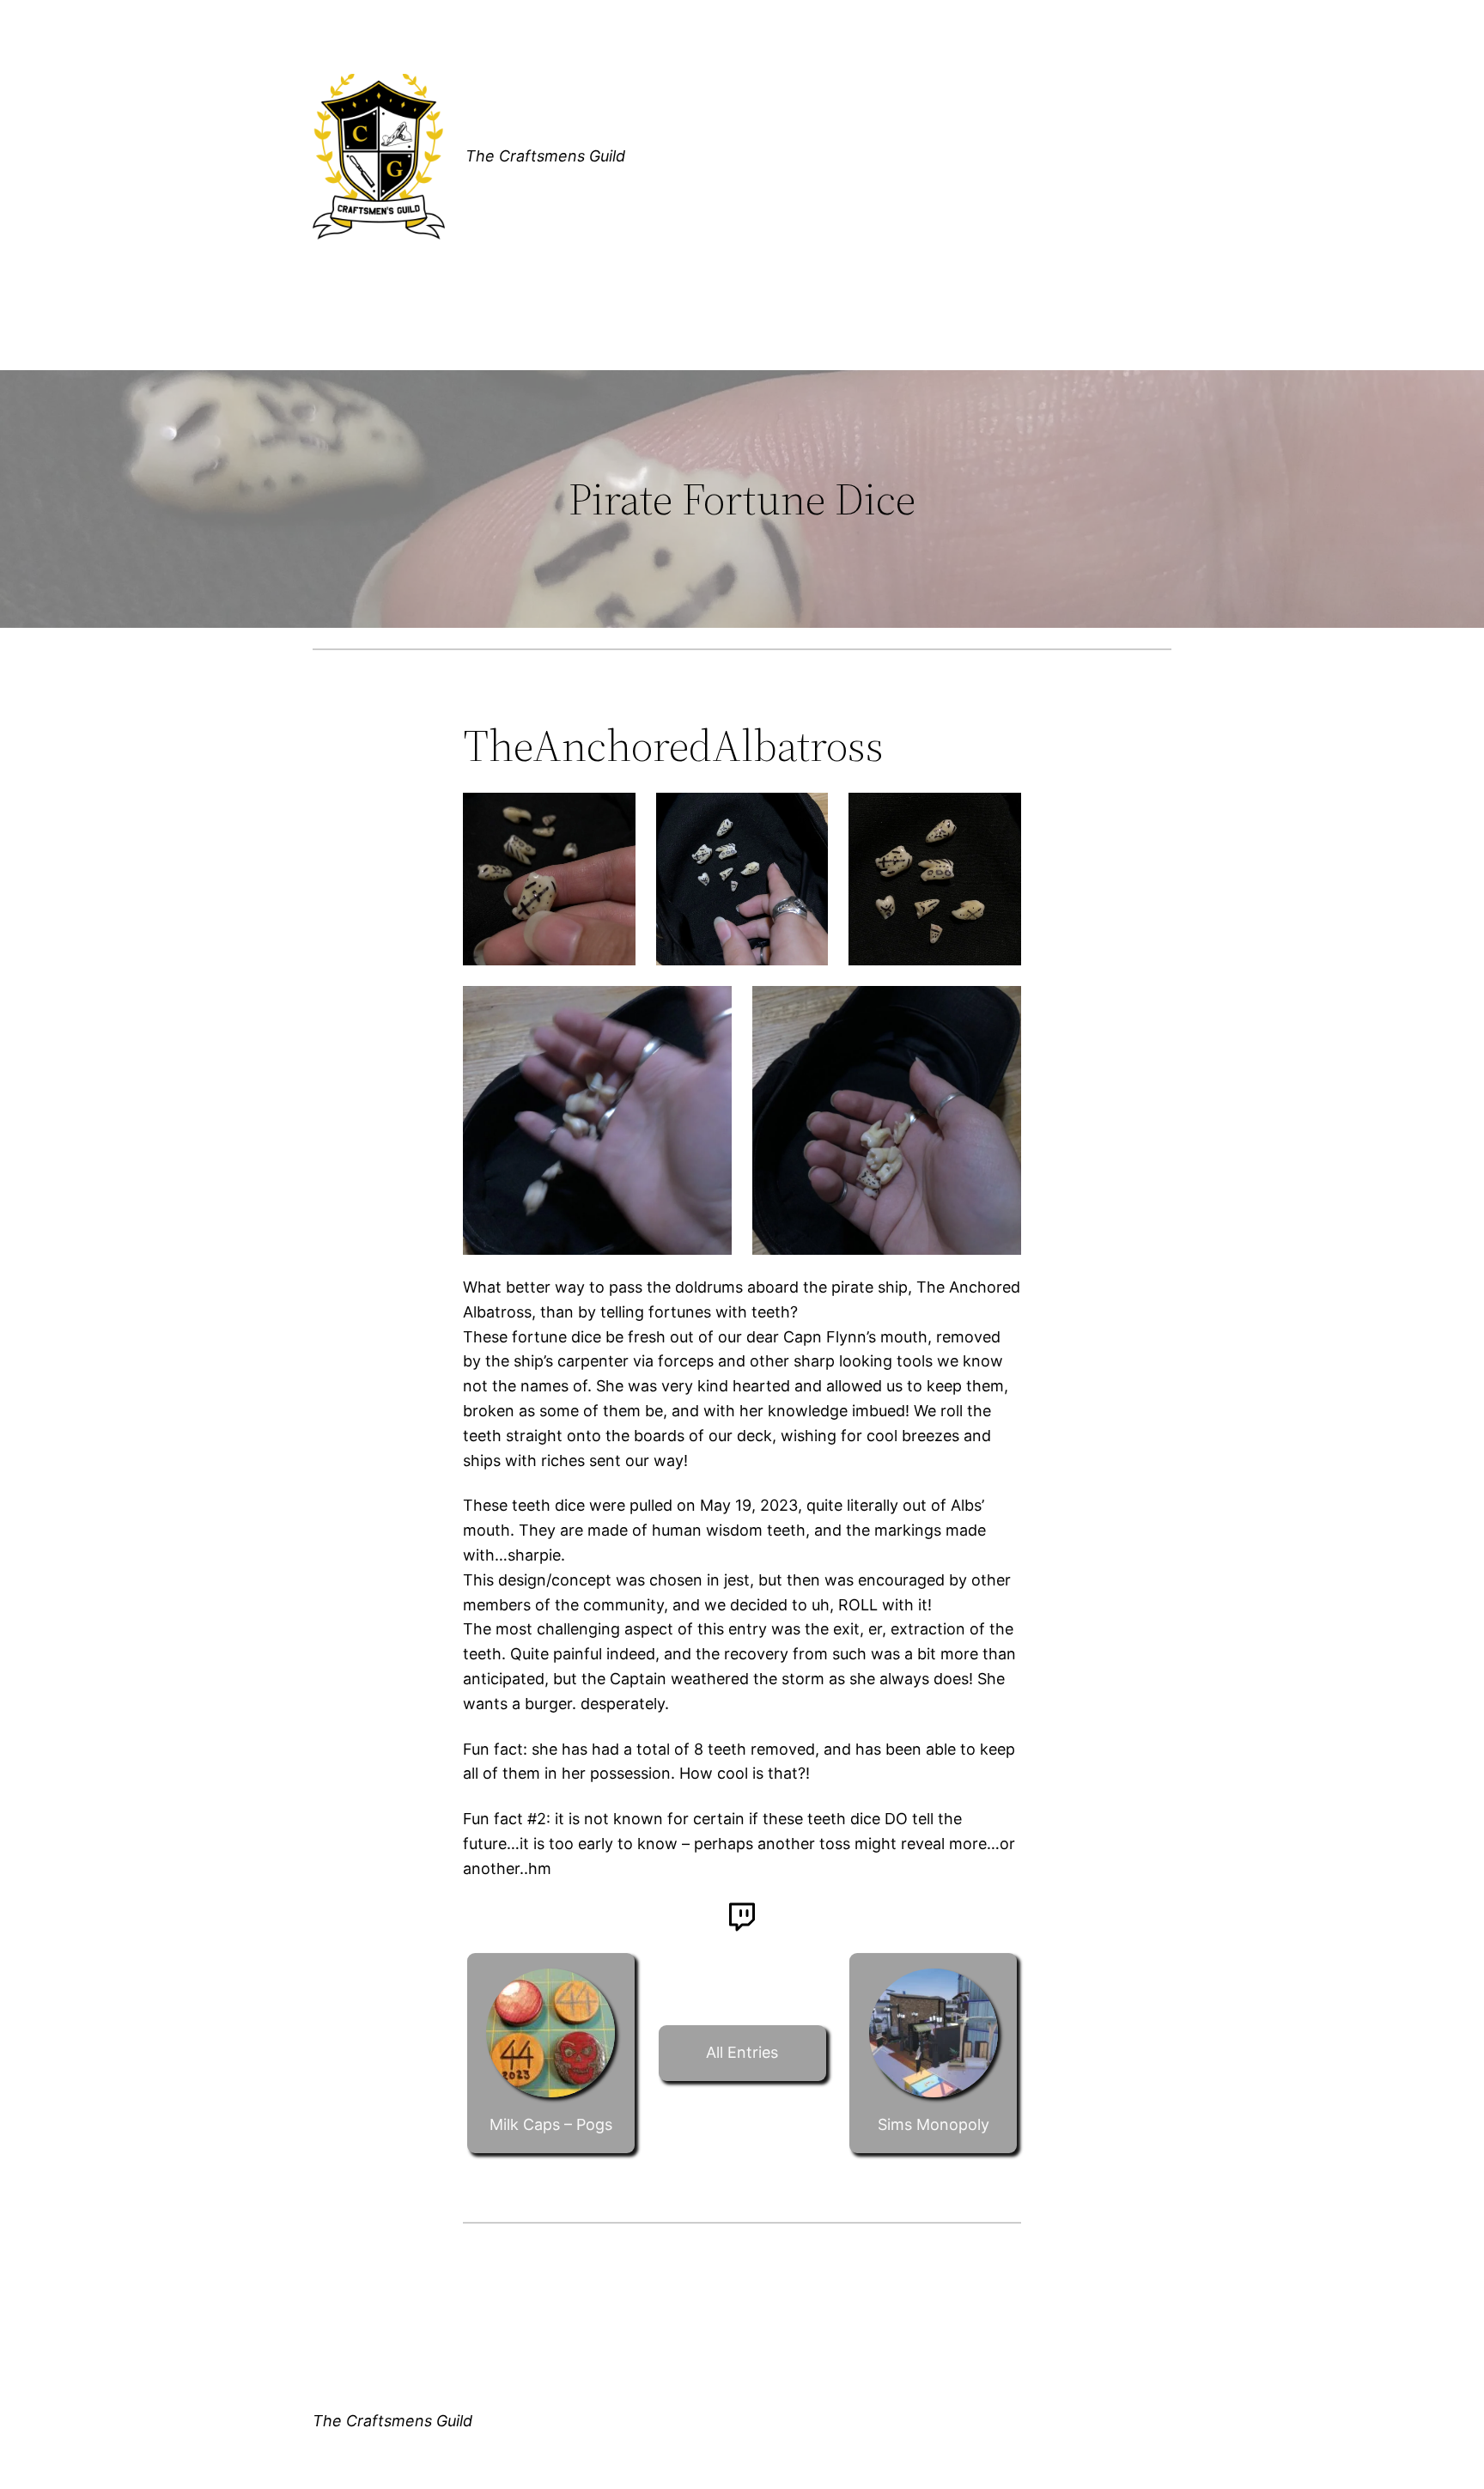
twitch (742, 1917)
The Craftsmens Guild (545, 156)
